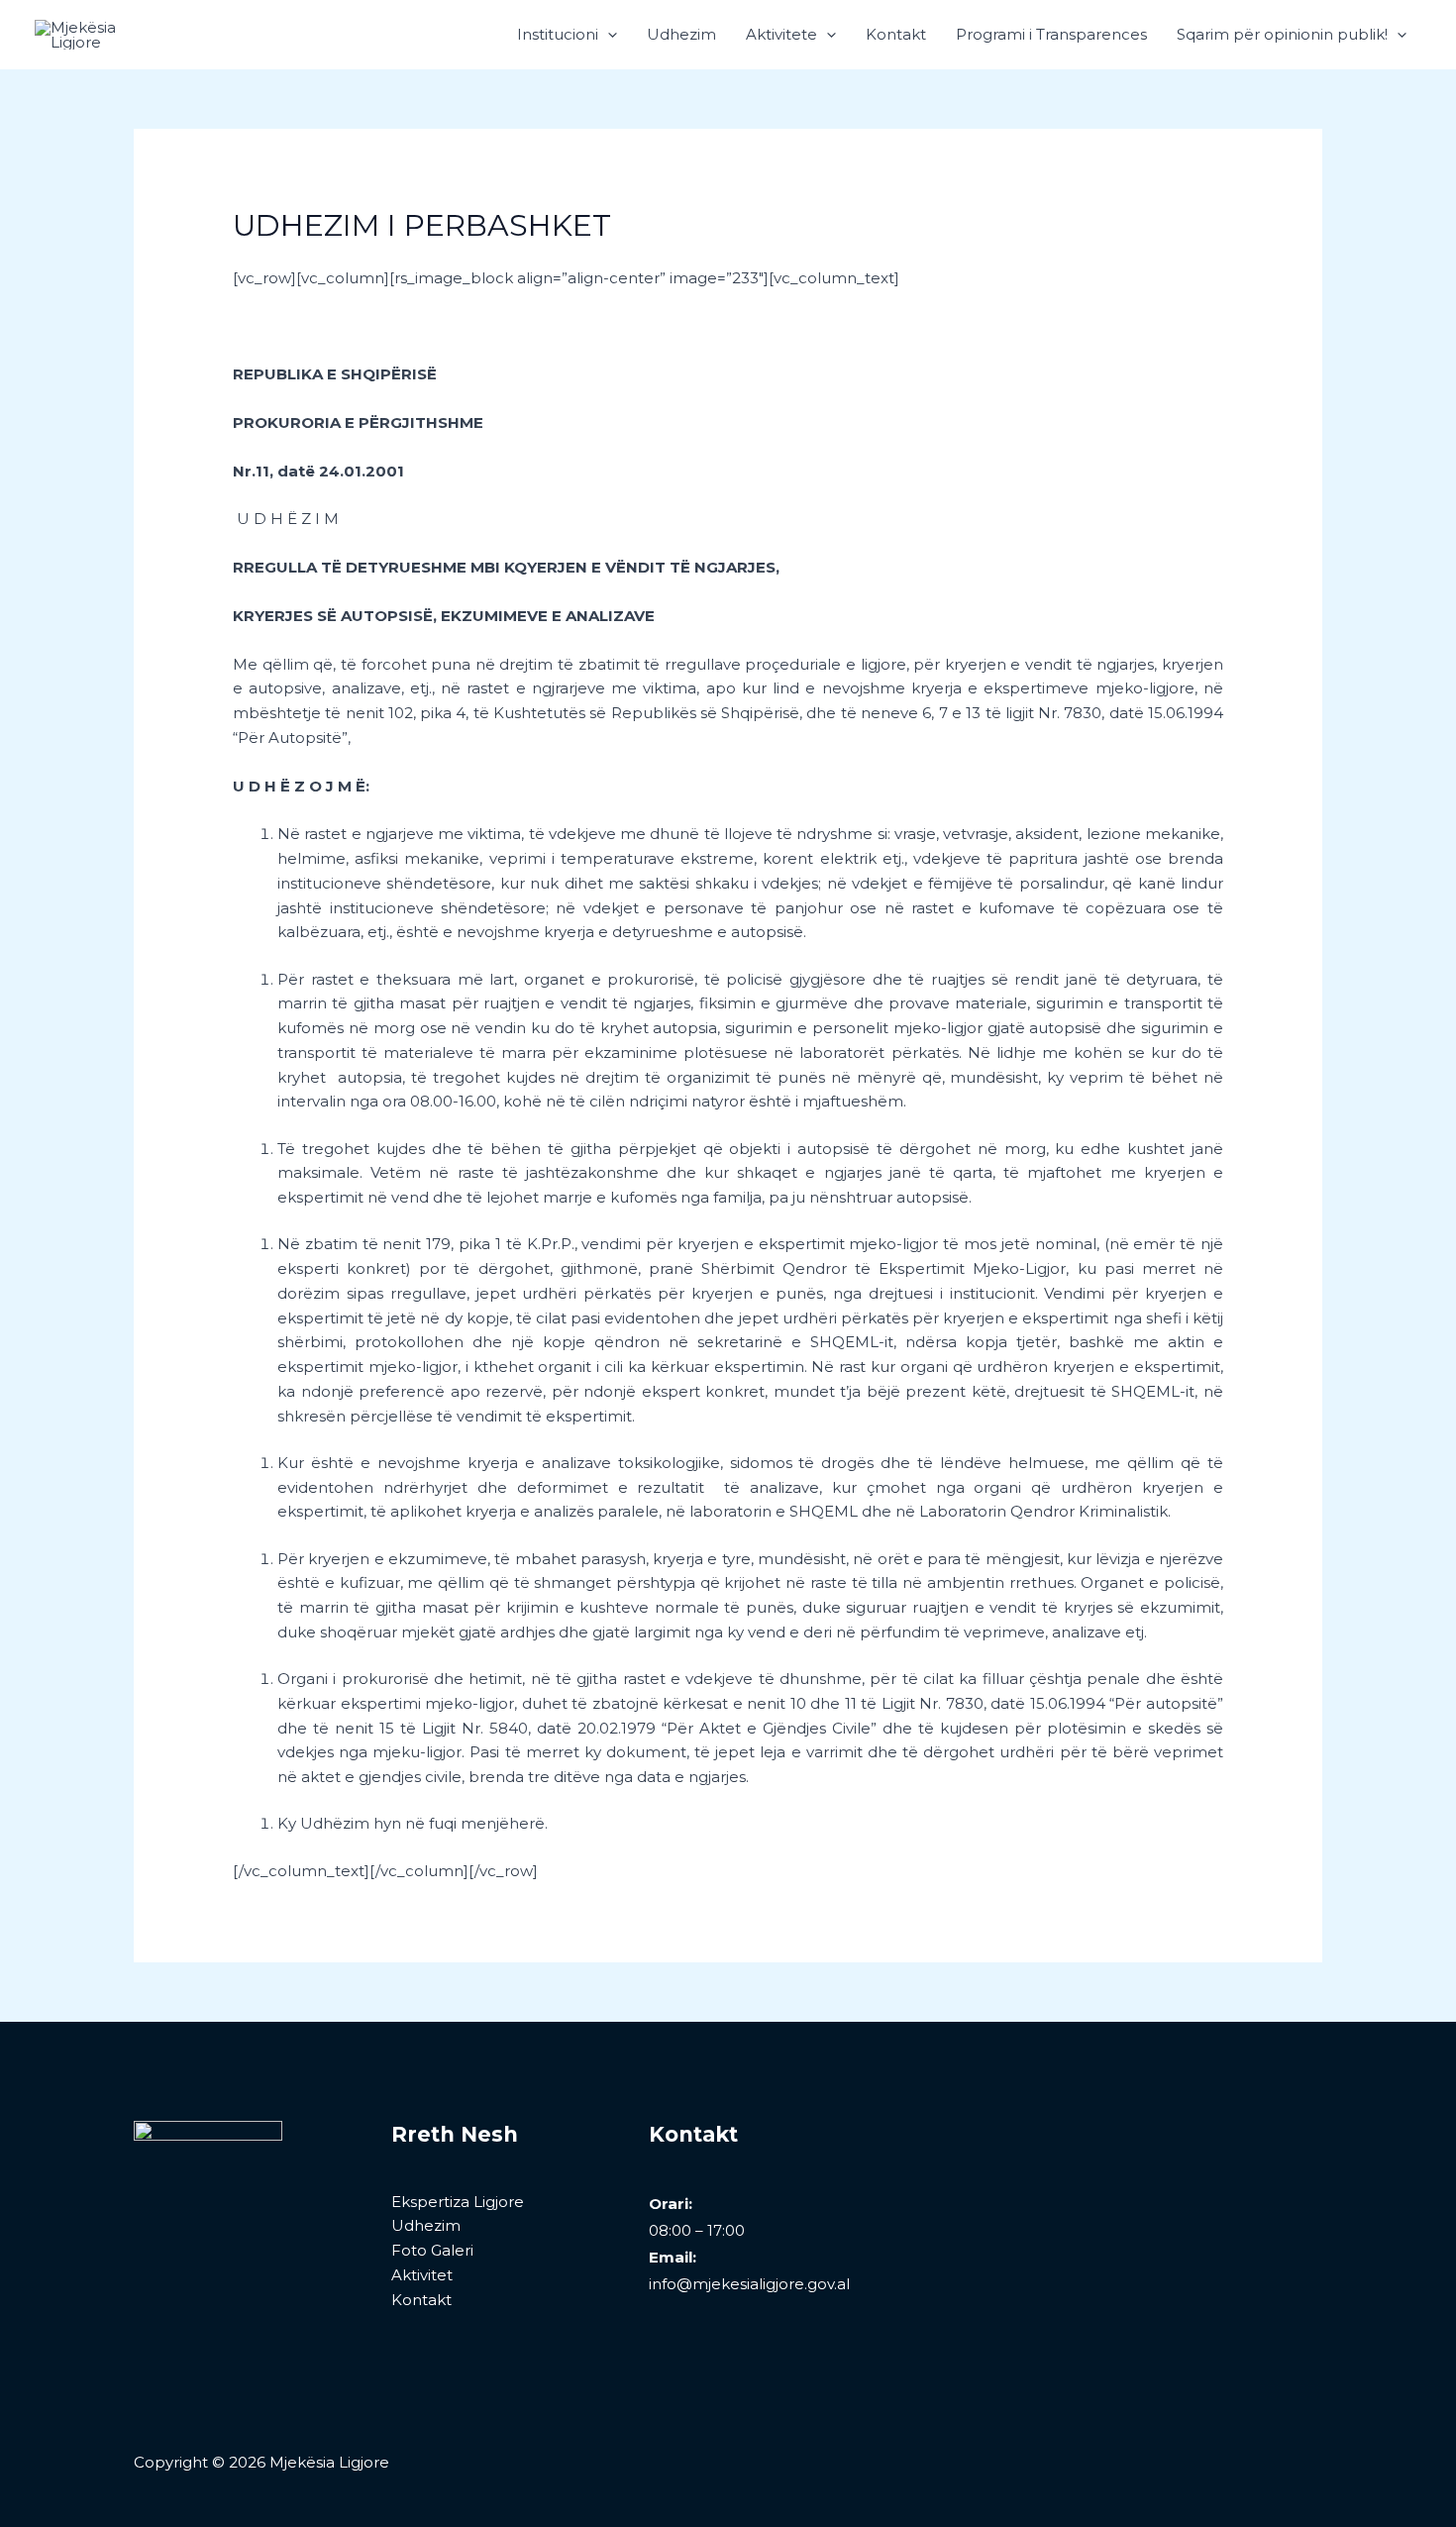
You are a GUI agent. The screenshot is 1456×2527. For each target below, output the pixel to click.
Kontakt (896, 34)
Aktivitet (422, 2275)
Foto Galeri (432, 2250)
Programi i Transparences (1051, 34)
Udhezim (681, 34)
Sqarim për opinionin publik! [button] (1282, 34)
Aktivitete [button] (781, 34)
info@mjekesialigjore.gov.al (749, 2284)
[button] (608, 35)
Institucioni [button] (558, 34)
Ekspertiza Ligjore (458, 2202)
